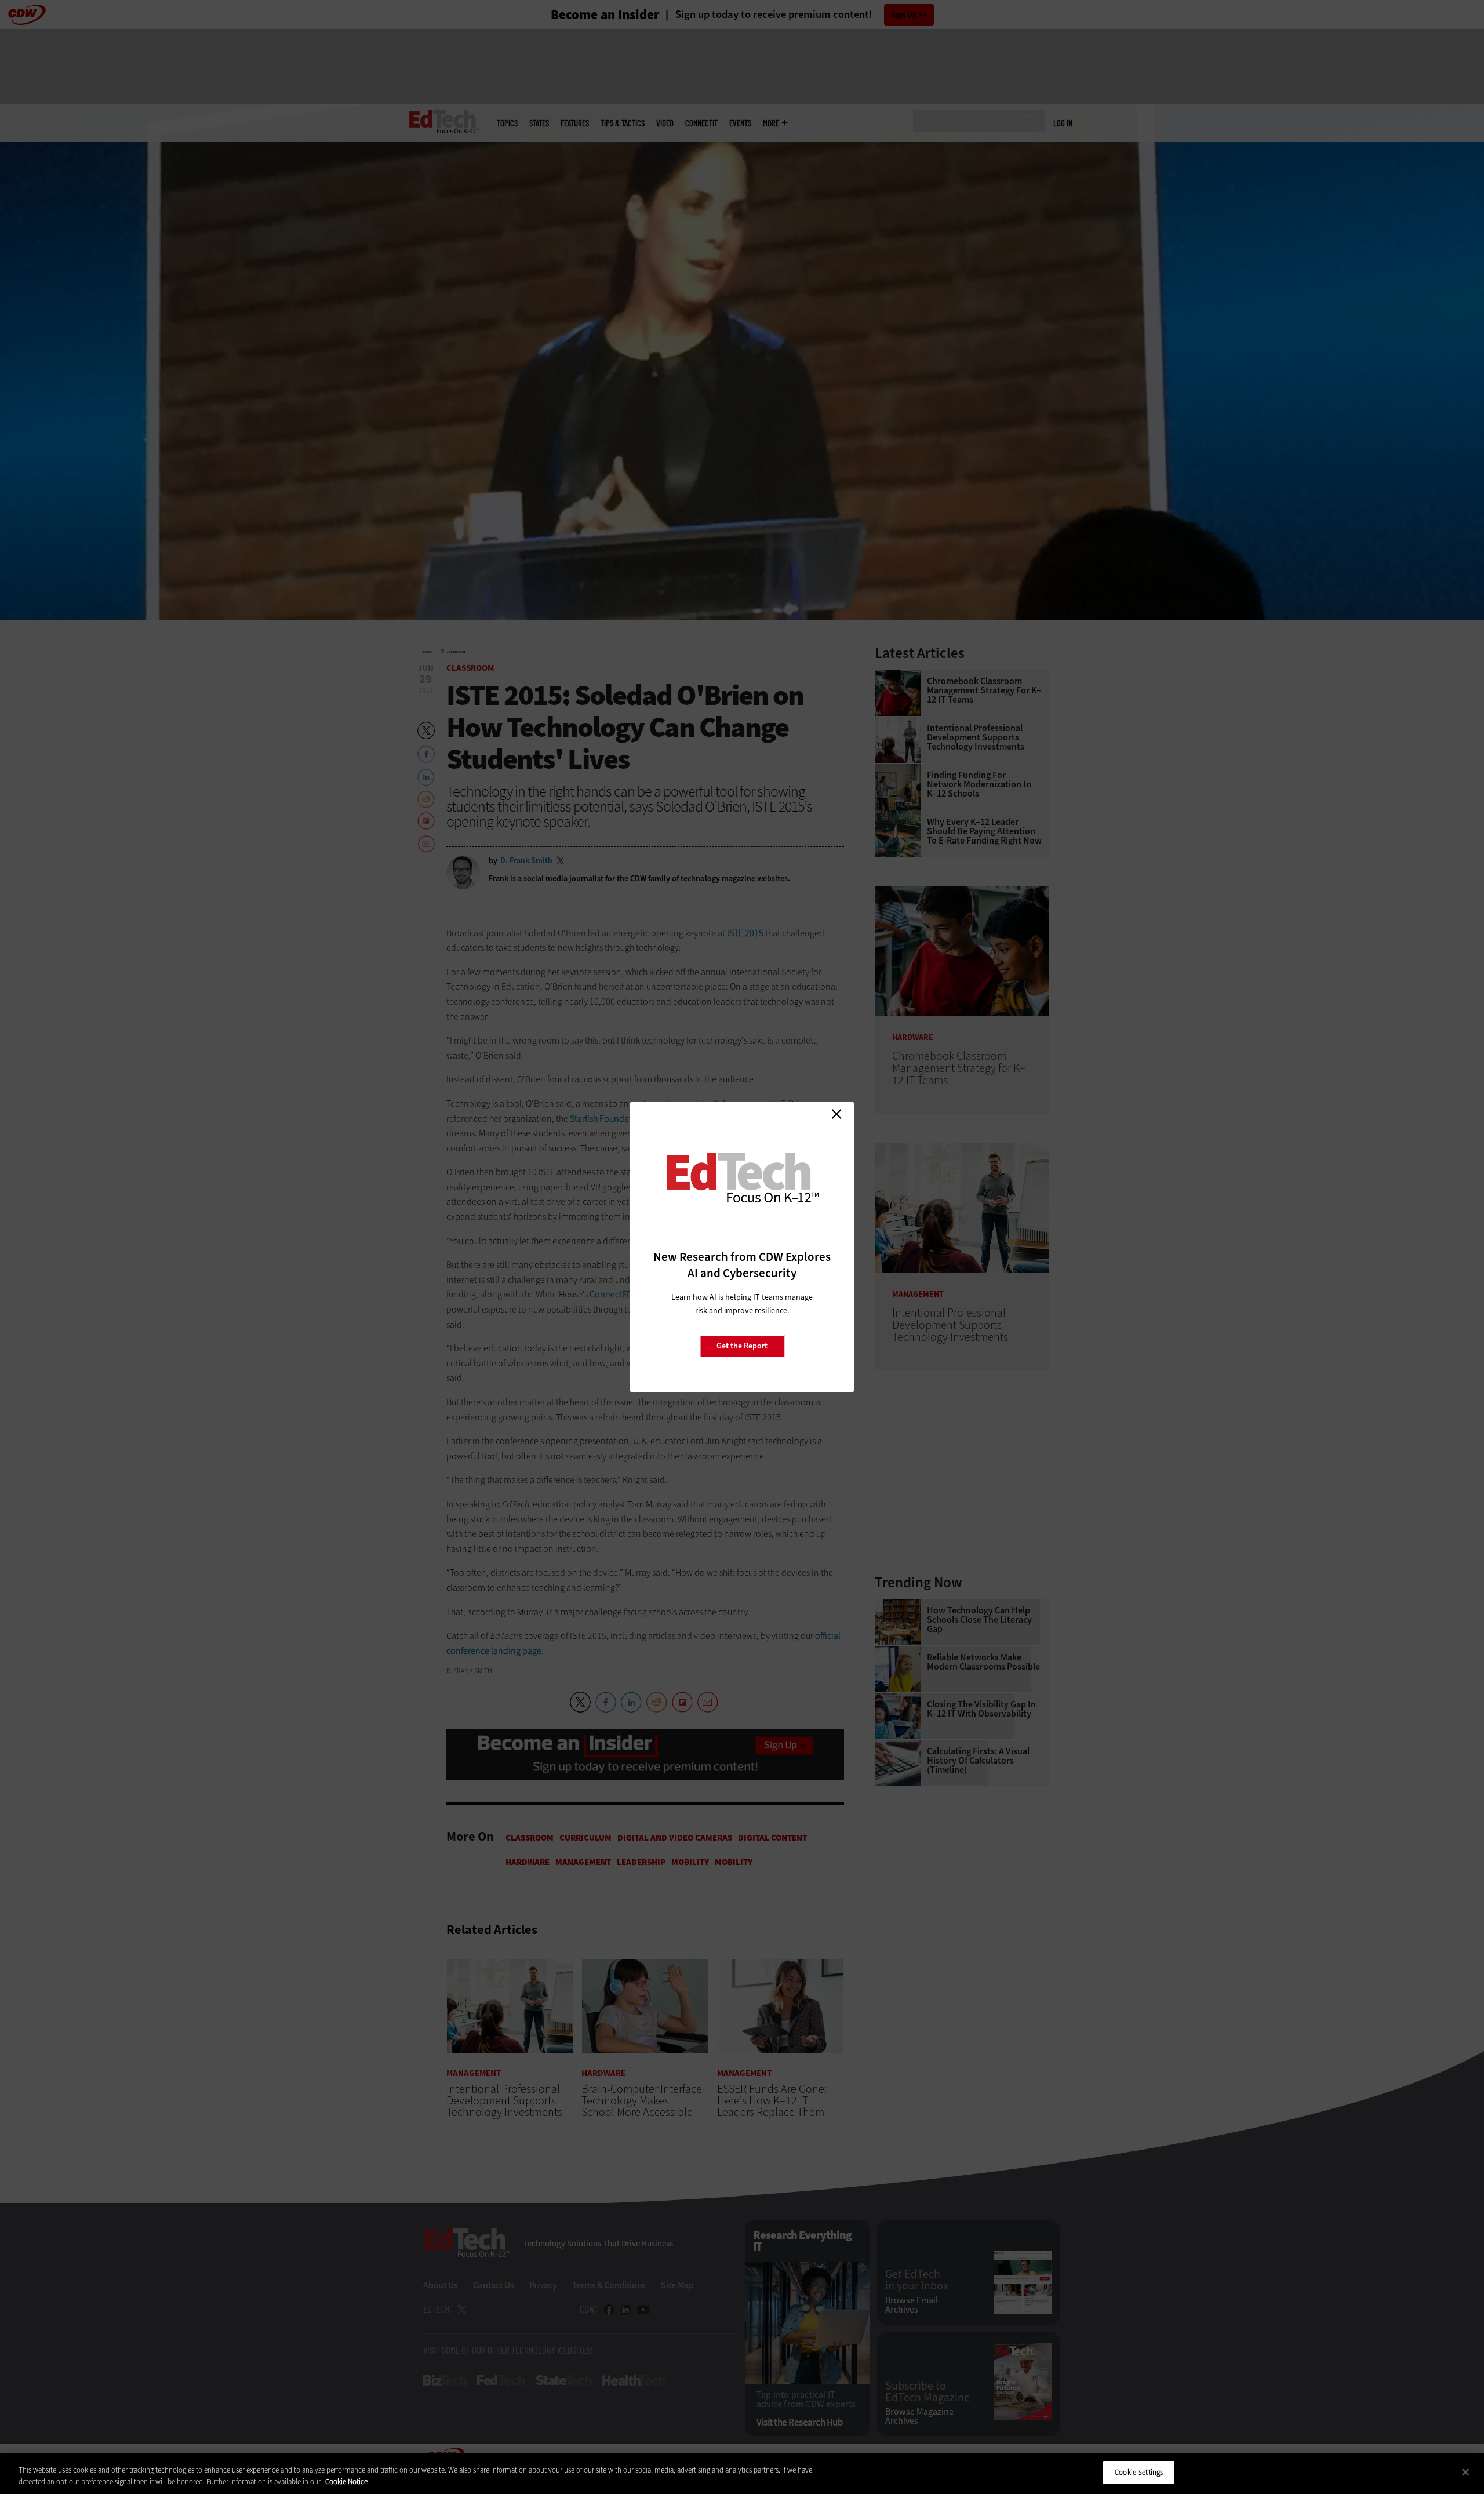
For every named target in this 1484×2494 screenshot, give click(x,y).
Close (836, 1114)
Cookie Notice (346, 2482)
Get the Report (742, 1346)
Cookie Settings (1139, 2472)
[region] (742, 2473)
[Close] (1465, 2472)
